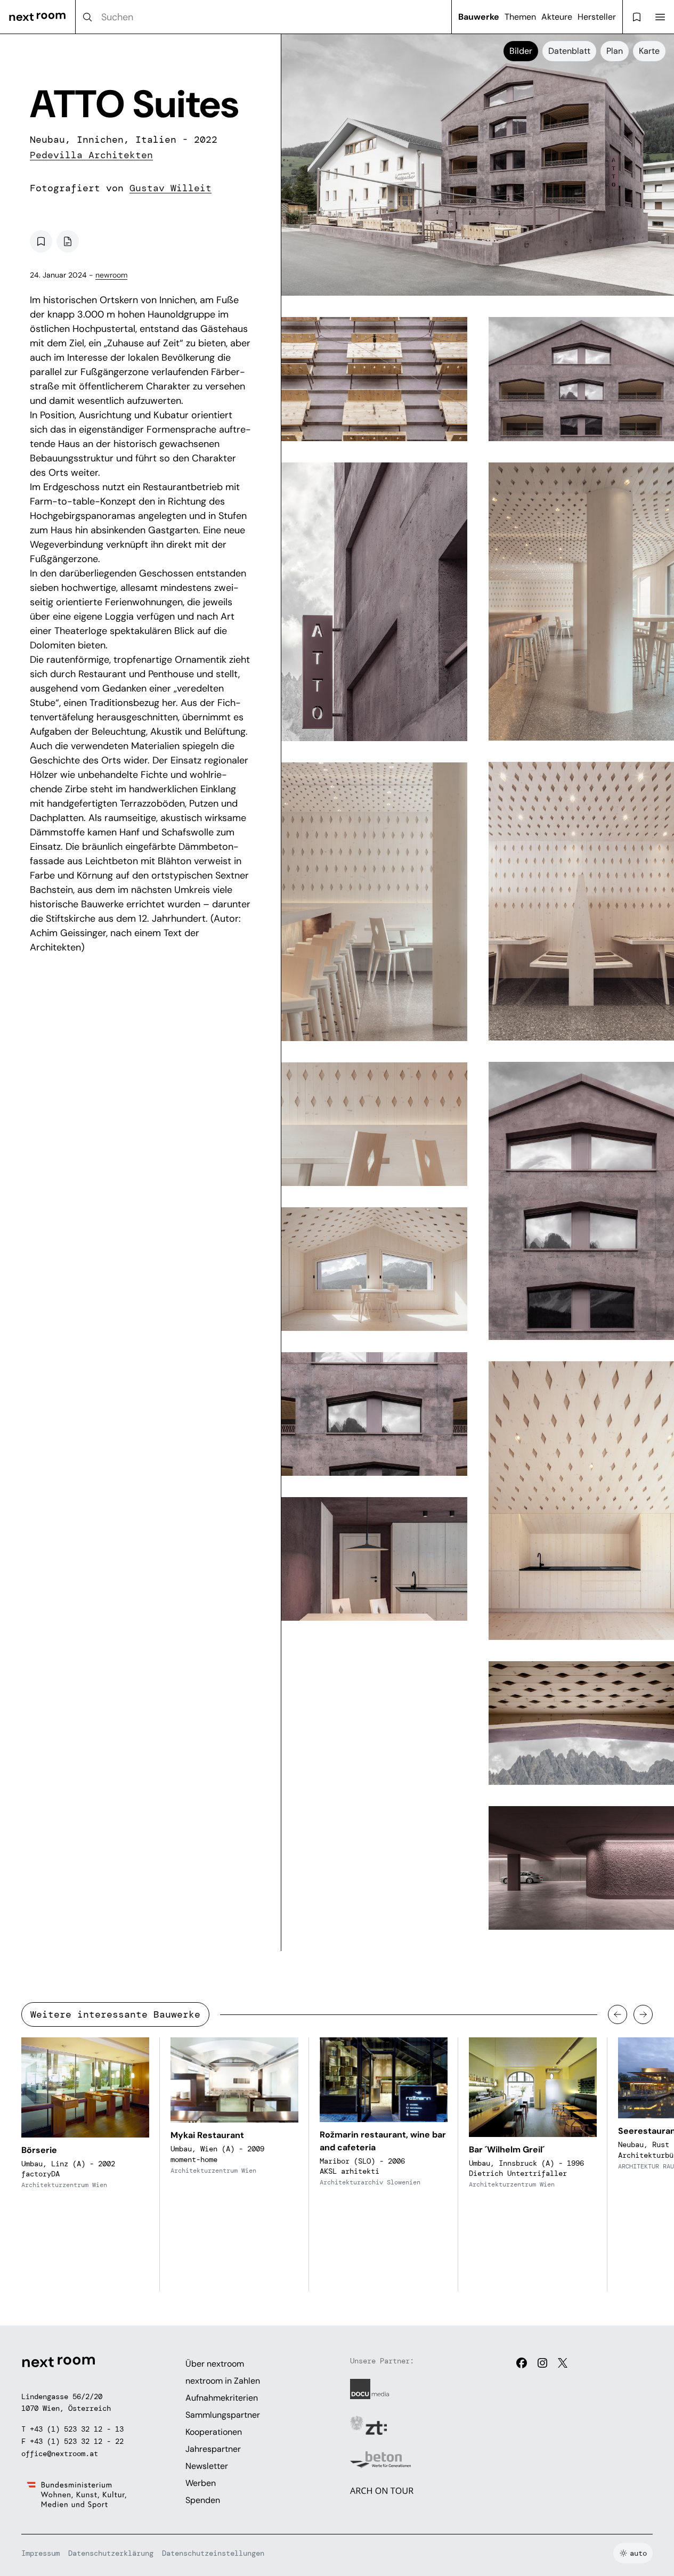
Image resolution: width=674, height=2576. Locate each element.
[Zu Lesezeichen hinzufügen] (41, 241)
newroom (111, 275)
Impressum (40, 2553)
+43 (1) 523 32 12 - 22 (77, 2441)
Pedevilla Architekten (91, 155)
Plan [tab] (615, 51)
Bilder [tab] (521, 51)
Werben (201, 2483)
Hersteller (597, 17)
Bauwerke (479, 17)
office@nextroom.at (60, 2453)
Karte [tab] (649, 51)
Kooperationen (214, 2432)
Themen (520, 17)
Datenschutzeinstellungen (213, 2553)
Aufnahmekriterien (222, 2398)
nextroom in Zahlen (223, 2381)
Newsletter (207, 2466)
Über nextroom (215, 2364)
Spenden (203, 2500)
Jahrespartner (213, 2449)
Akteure (557, 17)
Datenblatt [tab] (569, 51)
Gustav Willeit (170, 188)
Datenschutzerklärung (111, 2553)
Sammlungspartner (223, 2415)
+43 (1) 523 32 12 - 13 (77, 2429)
